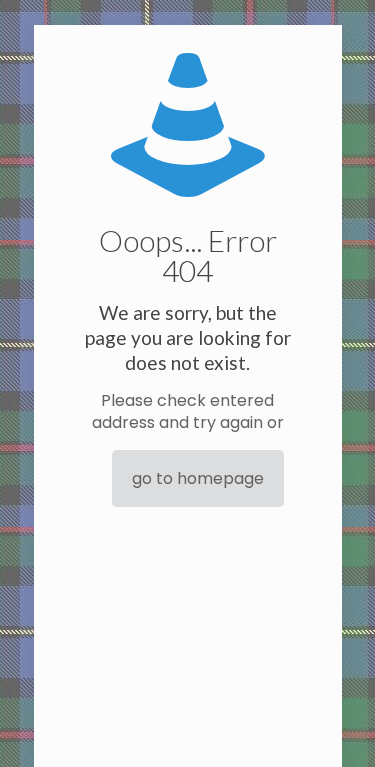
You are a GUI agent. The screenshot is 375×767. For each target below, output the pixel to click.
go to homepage (198, 478)
